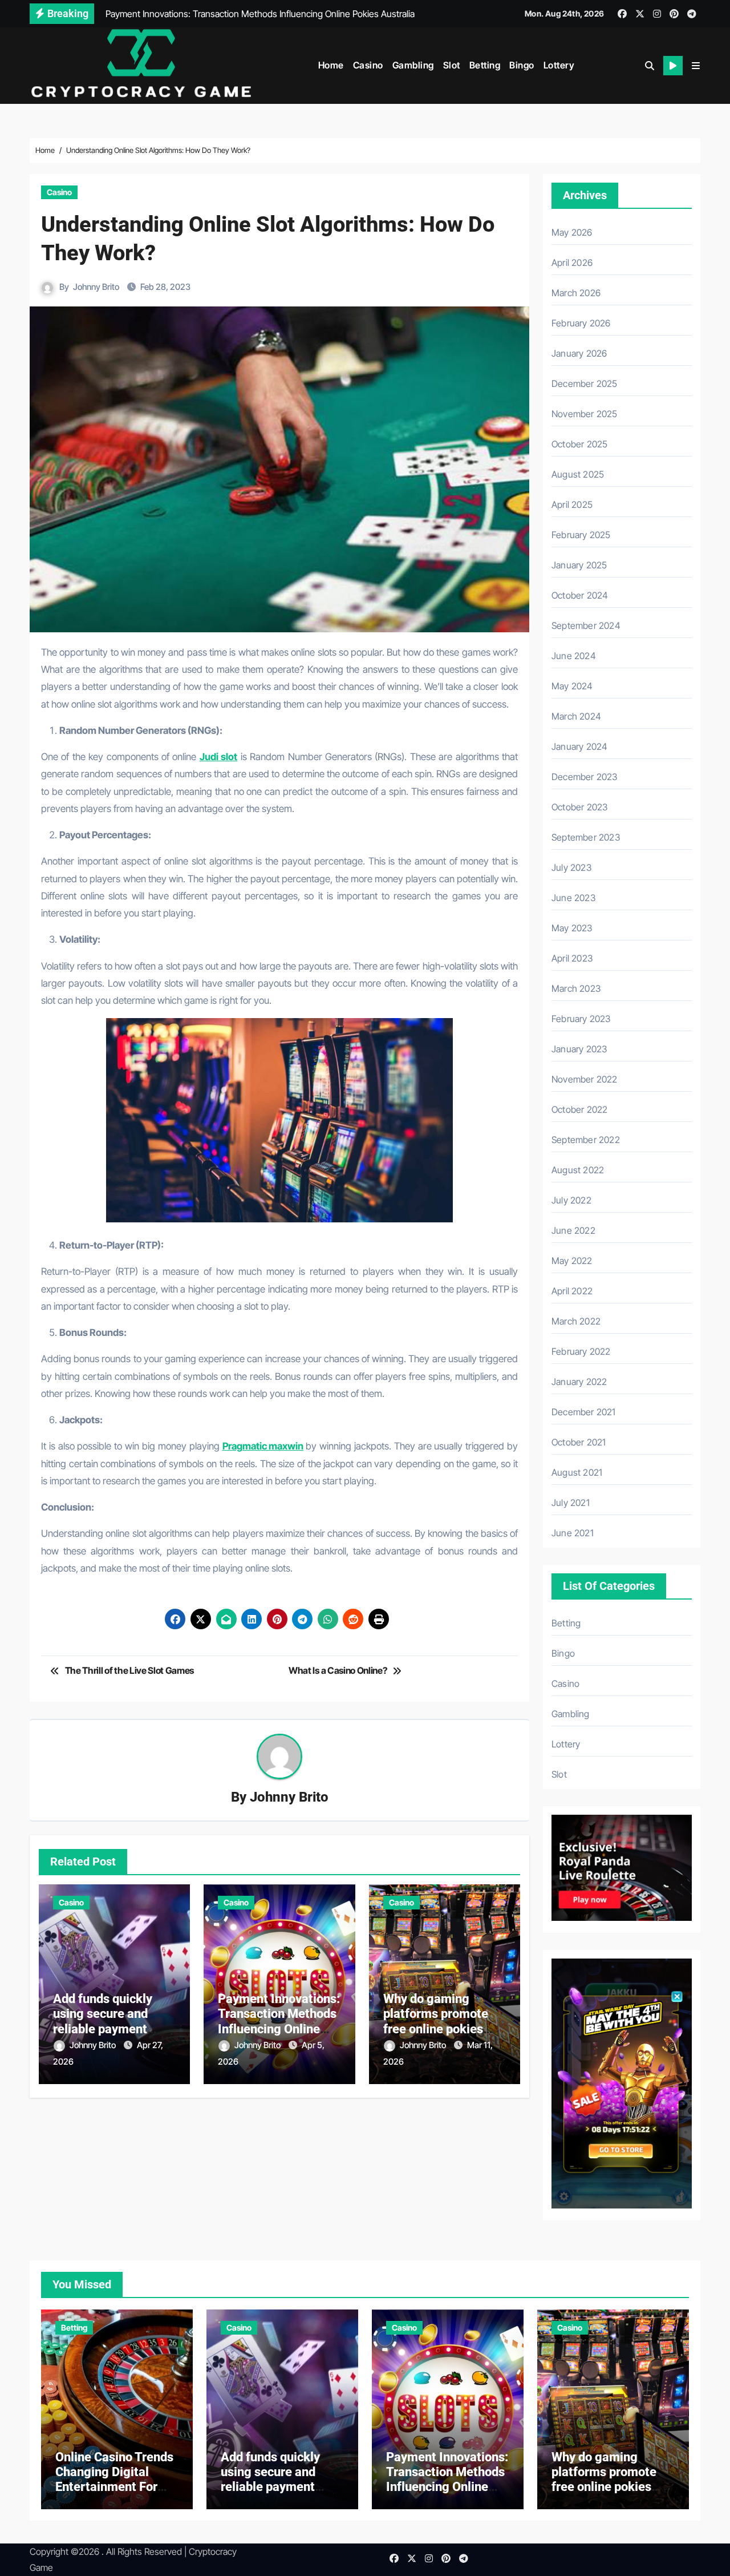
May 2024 (572, 686)
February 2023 (581, 1019)
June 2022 (573, 1230)
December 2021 (584, 1412)
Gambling (413, 65)
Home (331, 65)
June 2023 (573, 898)
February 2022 (581, 1351)
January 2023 (579, 1049)
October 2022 (579, 1109)
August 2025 (578, 474)
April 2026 (572, 263)
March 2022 (576, 1321)
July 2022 (571, 1200)
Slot (452, 65)
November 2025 (585, 414)
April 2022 (572, 1291)
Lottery (559, 65)
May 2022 (572, 1261)
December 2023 (585, 777)
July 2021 (571, 1503)
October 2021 (579, 1442)
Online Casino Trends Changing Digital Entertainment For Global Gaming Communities (114, 2487)
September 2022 (586, 1140)
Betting (485, 65)
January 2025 (579, 565)
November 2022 (585, 1079)
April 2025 (572, 504)
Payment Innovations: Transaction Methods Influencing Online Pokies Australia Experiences (279, 2029)
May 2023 (572, 928)
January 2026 (579, 353)
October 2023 (579, 807)
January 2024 (579, 746)
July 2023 (571, 867)
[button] (696, 66)
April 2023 (572, 958)
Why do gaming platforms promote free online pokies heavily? (436, 2021)
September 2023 (586, 837)
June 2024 (574, 656)
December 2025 (585, 383)
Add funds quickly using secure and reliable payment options (103, 2021)
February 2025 (581, 535)
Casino (368, 65)
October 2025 (579, 444)
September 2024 (586, 625)
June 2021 (573, 1533)
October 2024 (580, 595)
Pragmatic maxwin (263, 1446)
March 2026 (576, 293)
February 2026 (581, 323)
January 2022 (579, 1382)
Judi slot (218, 757)
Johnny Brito (96, 287)
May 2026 (572, 232)
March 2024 (576, 716)
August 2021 (577, 1472)
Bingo (522, 65)
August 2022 (578, 1170)
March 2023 (576, 988)
